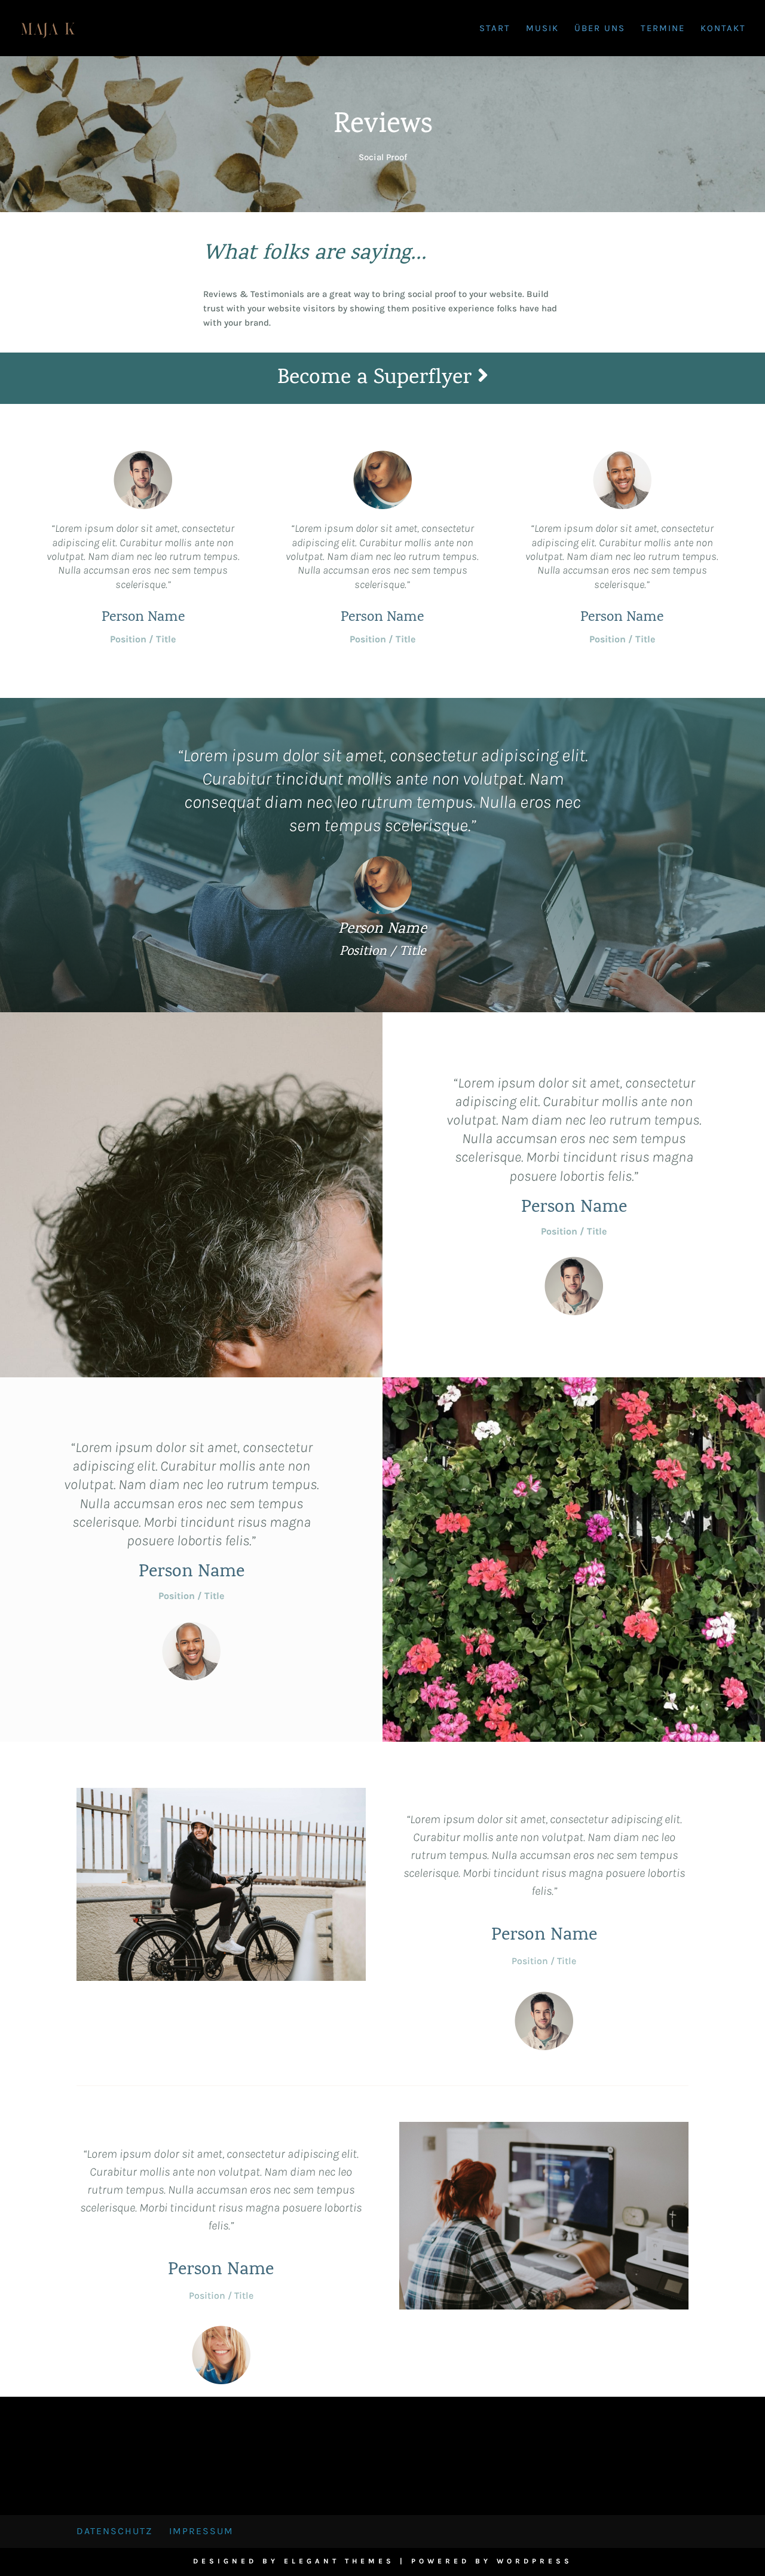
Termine (663, 29)
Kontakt (723, 29)
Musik (542, 29)
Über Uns (600, 29)
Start (495, 29)
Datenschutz (114, 2531)
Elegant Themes (339, 2561)
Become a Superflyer (377, 379)
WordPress (535, 2561)
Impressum (201, 2531)
